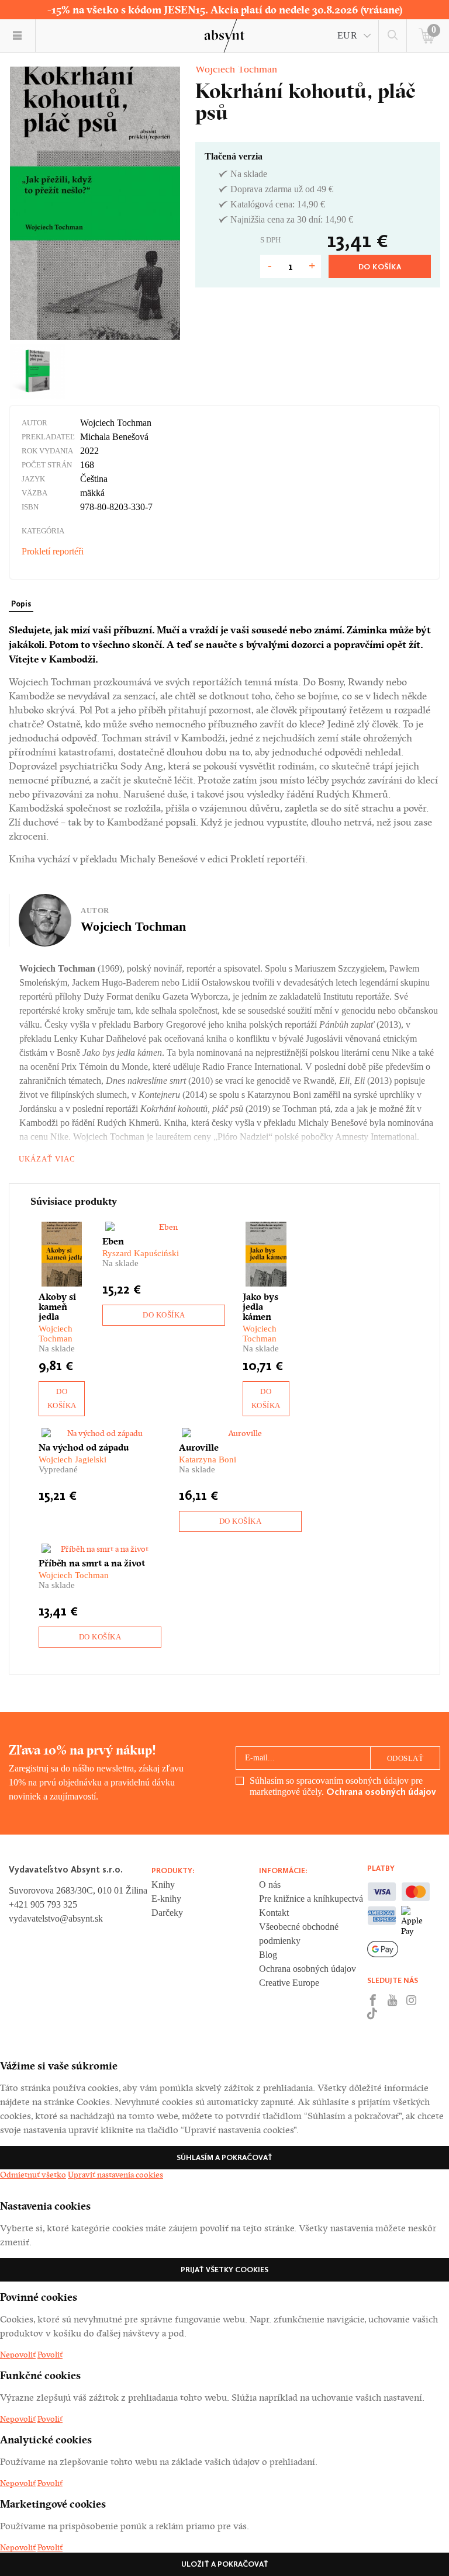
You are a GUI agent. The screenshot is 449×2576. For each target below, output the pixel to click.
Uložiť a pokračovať (225, 2564)
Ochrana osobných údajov (381, 1792)
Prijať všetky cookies (224, 2270)
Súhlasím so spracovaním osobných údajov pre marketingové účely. (343, 1786)
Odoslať (405, 1758)
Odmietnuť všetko (33, 2175)
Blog (268, 1955)
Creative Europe (289, 1983)
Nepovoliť (18, 2355)
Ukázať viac (47, 1159)
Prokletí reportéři (53, 551)
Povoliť (50, 2355)
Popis (21, 604)
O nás (270, 1885)
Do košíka (380, 267)
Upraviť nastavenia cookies (115, 2175)
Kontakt (274, 1913)
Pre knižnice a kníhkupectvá (311, 1899)
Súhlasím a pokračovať (224, 2157)
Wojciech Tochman (236, 69)
